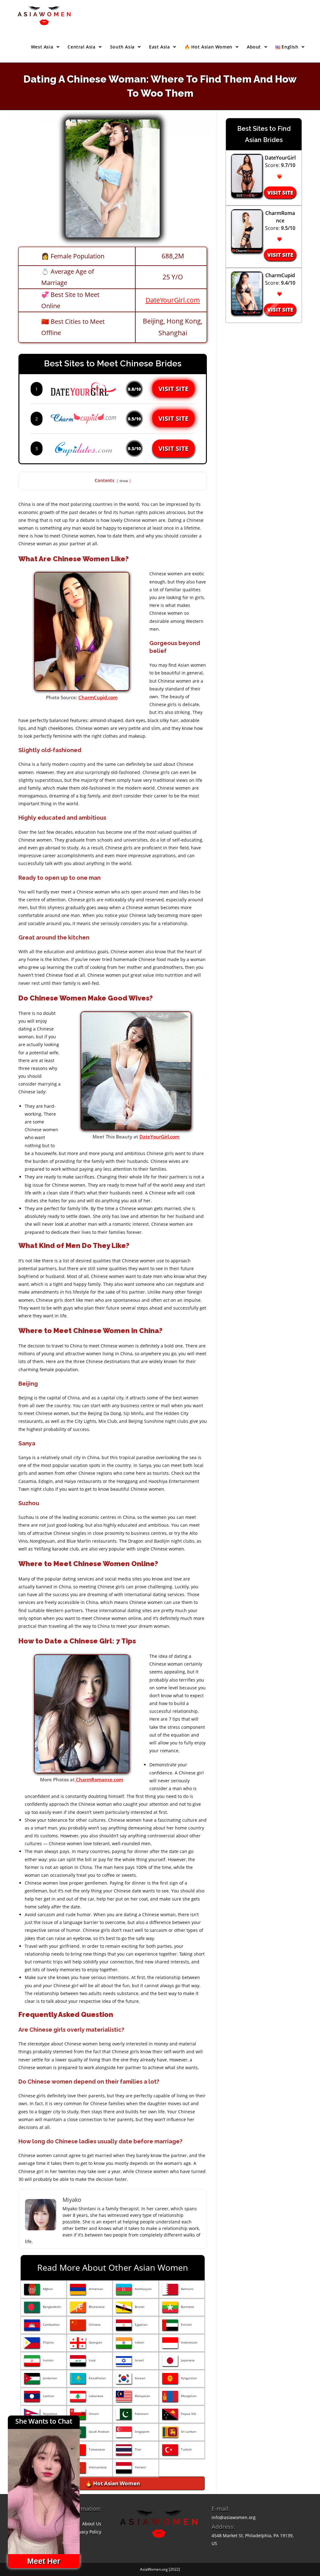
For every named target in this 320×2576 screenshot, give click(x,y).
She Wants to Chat (44, 2421)
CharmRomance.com (99, 1779)
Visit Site (173, 389)
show (124, 481)
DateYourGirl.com (173, 300)
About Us (92, 2524)
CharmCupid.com (98, 697)
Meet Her (44, 2561)
